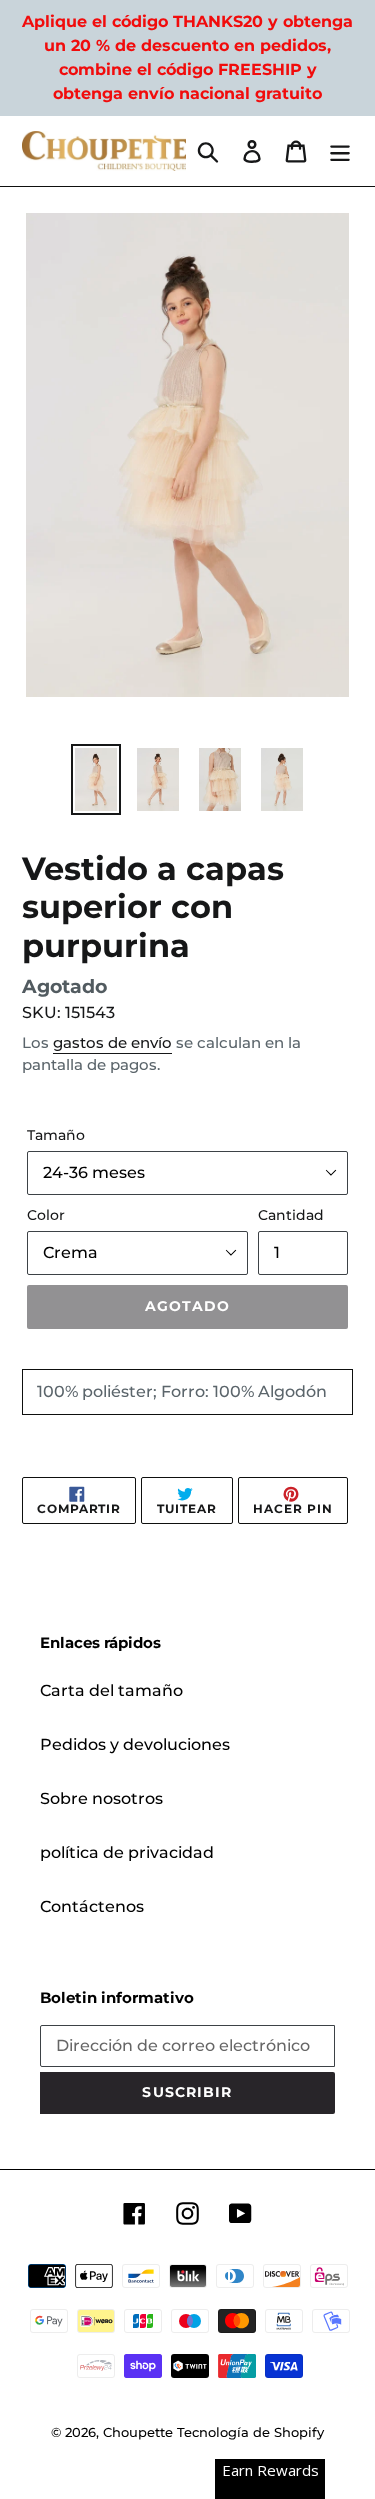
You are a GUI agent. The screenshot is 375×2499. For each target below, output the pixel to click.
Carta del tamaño (111, 1690)
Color (46, 1215)
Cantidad (291, 1215)
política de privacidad (127, 1852)
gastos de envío (112, 1042)
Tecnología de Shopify (250, 2432)
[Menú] (340, 151)
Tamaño (56, 1135)
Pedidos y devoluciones (135, 1744)
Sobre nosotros (101, 1798)
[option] (96, 779)
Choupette (138, 2432)
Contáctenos (92, 1906)
